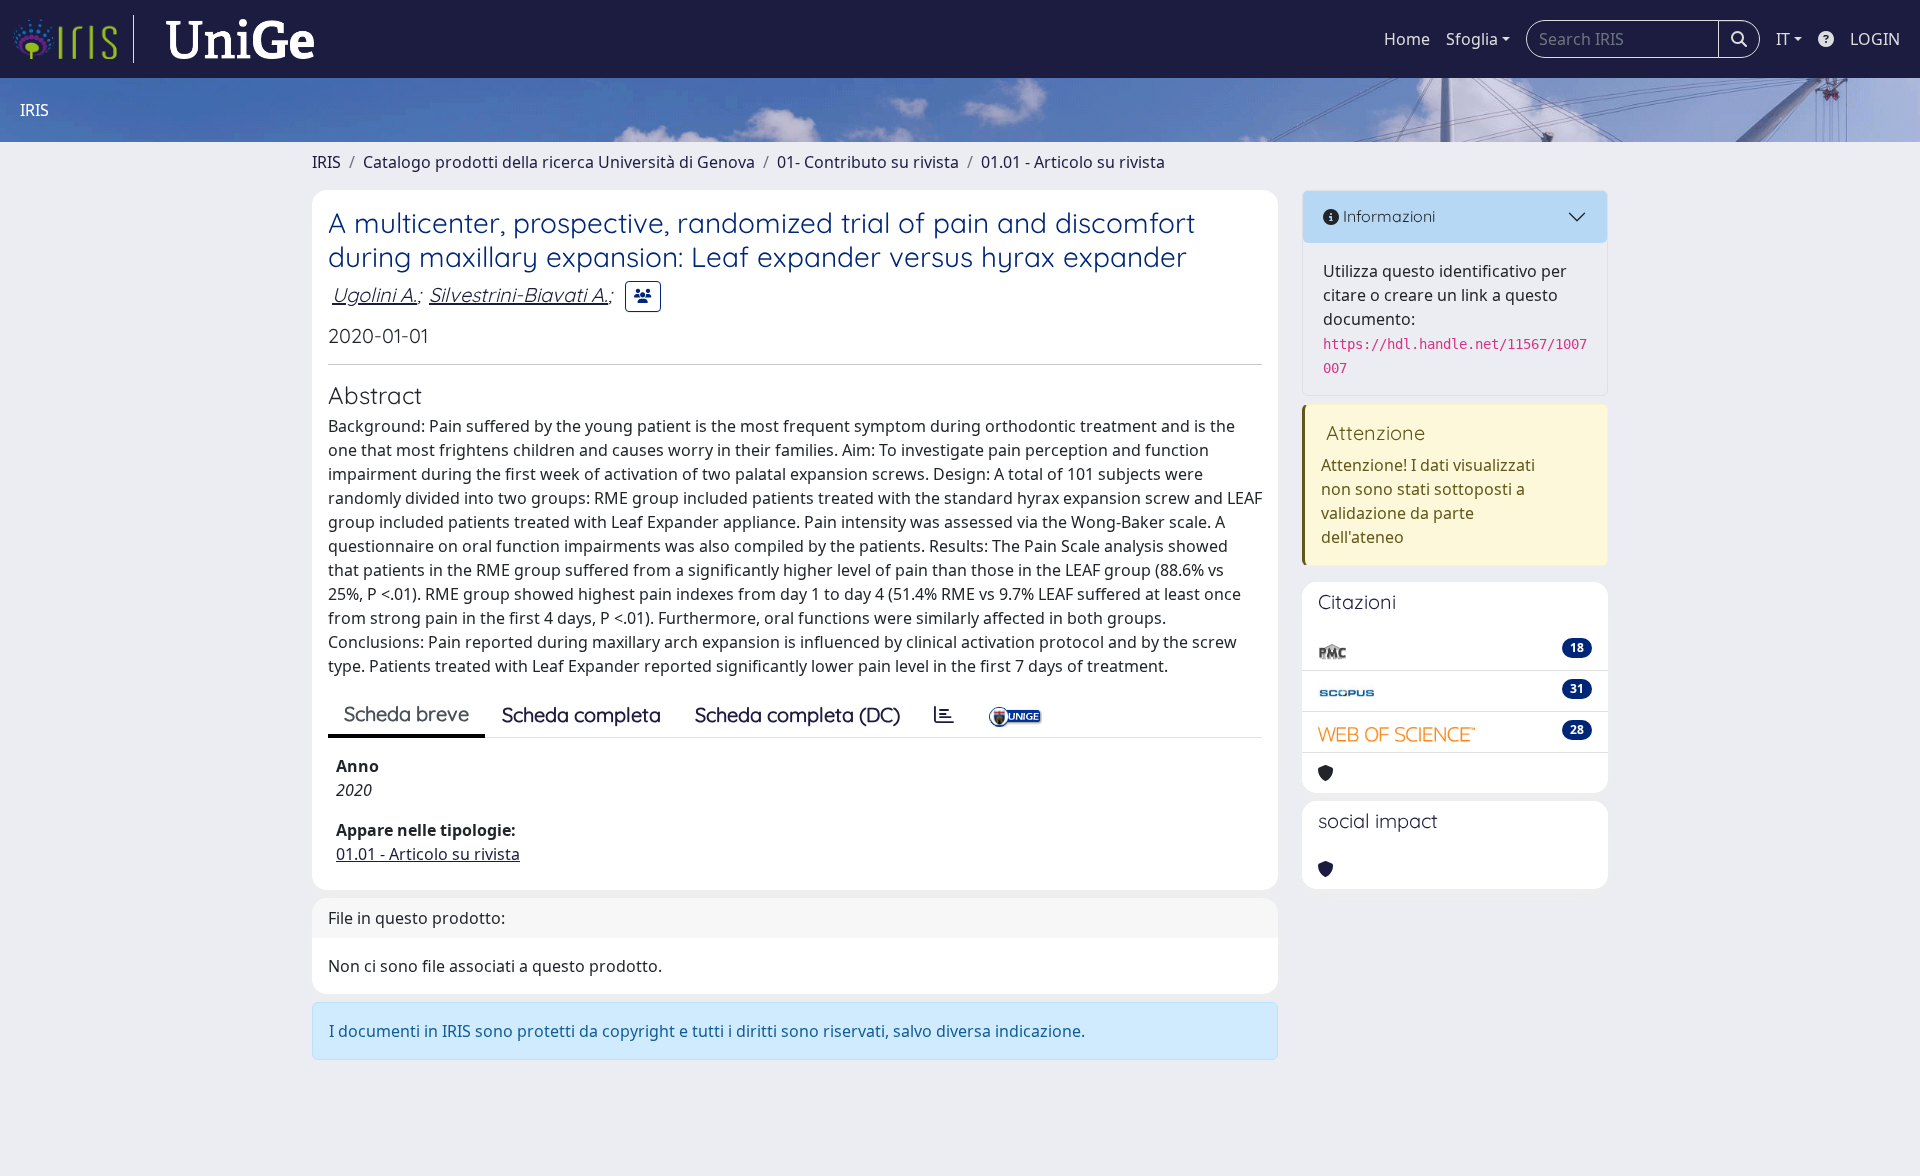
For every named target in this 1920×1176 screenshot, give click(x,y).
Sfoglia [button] (1472, 39)
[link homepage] (73, 39)
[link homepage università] (240, 39)
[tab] (944, 715)
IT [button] (1783, 39)
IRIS (326, 162)
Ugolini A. (374, 294)
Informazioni (1387, 216)
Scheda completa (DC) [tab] (797, 714)
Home (1407, 39)
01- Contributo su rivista (868, 162)
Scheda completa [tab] (581, 714)
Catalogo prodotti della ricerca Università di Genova (559, 162)
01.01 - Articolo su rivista (1073, 162)
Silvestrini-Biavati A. (518, 294)
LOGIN (1875, 39)
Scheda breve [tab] (406, 713)
